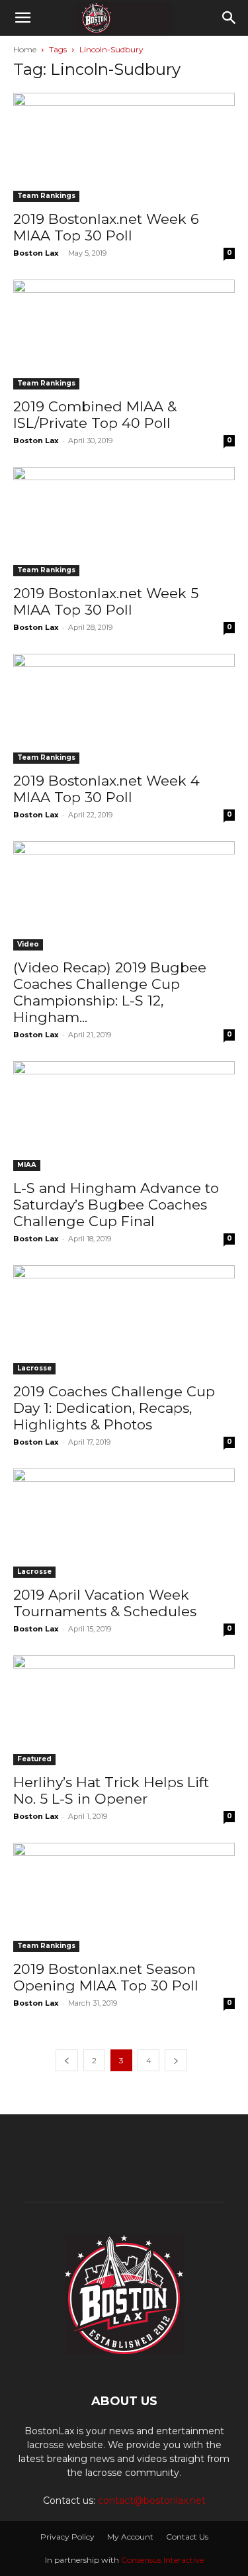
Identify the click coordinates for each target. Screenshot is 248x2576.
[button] (22, 18)
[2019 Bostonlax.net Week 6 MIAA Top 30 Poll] (124, 147)
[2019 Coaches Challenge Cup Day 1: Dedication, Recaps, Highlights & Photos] (124, 1320)
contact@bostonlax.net (152, 2500)
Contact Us (187, 2537)
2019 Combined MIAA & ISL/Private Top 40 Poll (95, 415)
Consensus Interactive (162, 2560)
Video (28, 944)
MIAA (27, 1165)
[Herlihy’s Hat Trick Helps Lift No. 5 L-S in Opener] (124, 1710)
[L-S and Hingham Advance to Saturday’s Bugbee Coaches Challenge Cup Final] (124, 1116)
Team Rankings (46, 196)
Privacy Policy (67, 2537)
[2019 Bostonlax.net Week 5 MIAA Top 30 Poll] (124, 522)
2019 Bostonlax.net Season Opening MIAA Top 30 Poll (106, 1977)
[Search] (229, 18)
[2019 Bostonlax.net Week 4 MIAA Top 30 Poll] (124, 708)
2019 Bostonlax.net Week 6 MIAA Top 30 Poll (106, 227)
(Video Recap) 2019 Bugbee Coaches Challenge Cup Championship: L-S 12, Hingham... (110, 992)
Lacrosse (34, 1368)
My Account (130, 2537)
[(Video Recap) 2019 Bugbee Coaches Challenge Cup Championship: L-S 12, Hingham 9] (124, 896)
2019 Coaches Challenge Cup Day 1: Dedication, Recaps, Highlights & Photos (114, 1408)
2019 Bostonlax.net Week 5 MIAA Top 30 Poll (106, 601)
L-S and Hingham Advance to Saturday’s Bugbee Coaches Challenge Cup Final (116, 1205)
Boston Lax (36, 253)
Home (25, 49)
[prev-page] (67, 2060)
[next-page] (176, 2060)
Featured (34, 1759)
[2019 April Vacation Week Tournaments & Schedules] (124, 1523)
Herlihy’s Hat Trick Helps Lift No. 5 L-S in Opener (111, 1790)
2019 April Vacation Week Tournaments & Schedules (105, 1603)
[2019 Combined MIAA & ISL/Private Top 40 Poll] (124, 334)
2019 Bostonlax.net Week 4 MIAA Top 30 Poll (106, 789)
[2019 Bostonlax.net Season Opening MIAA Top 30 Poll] (124, 1897)
